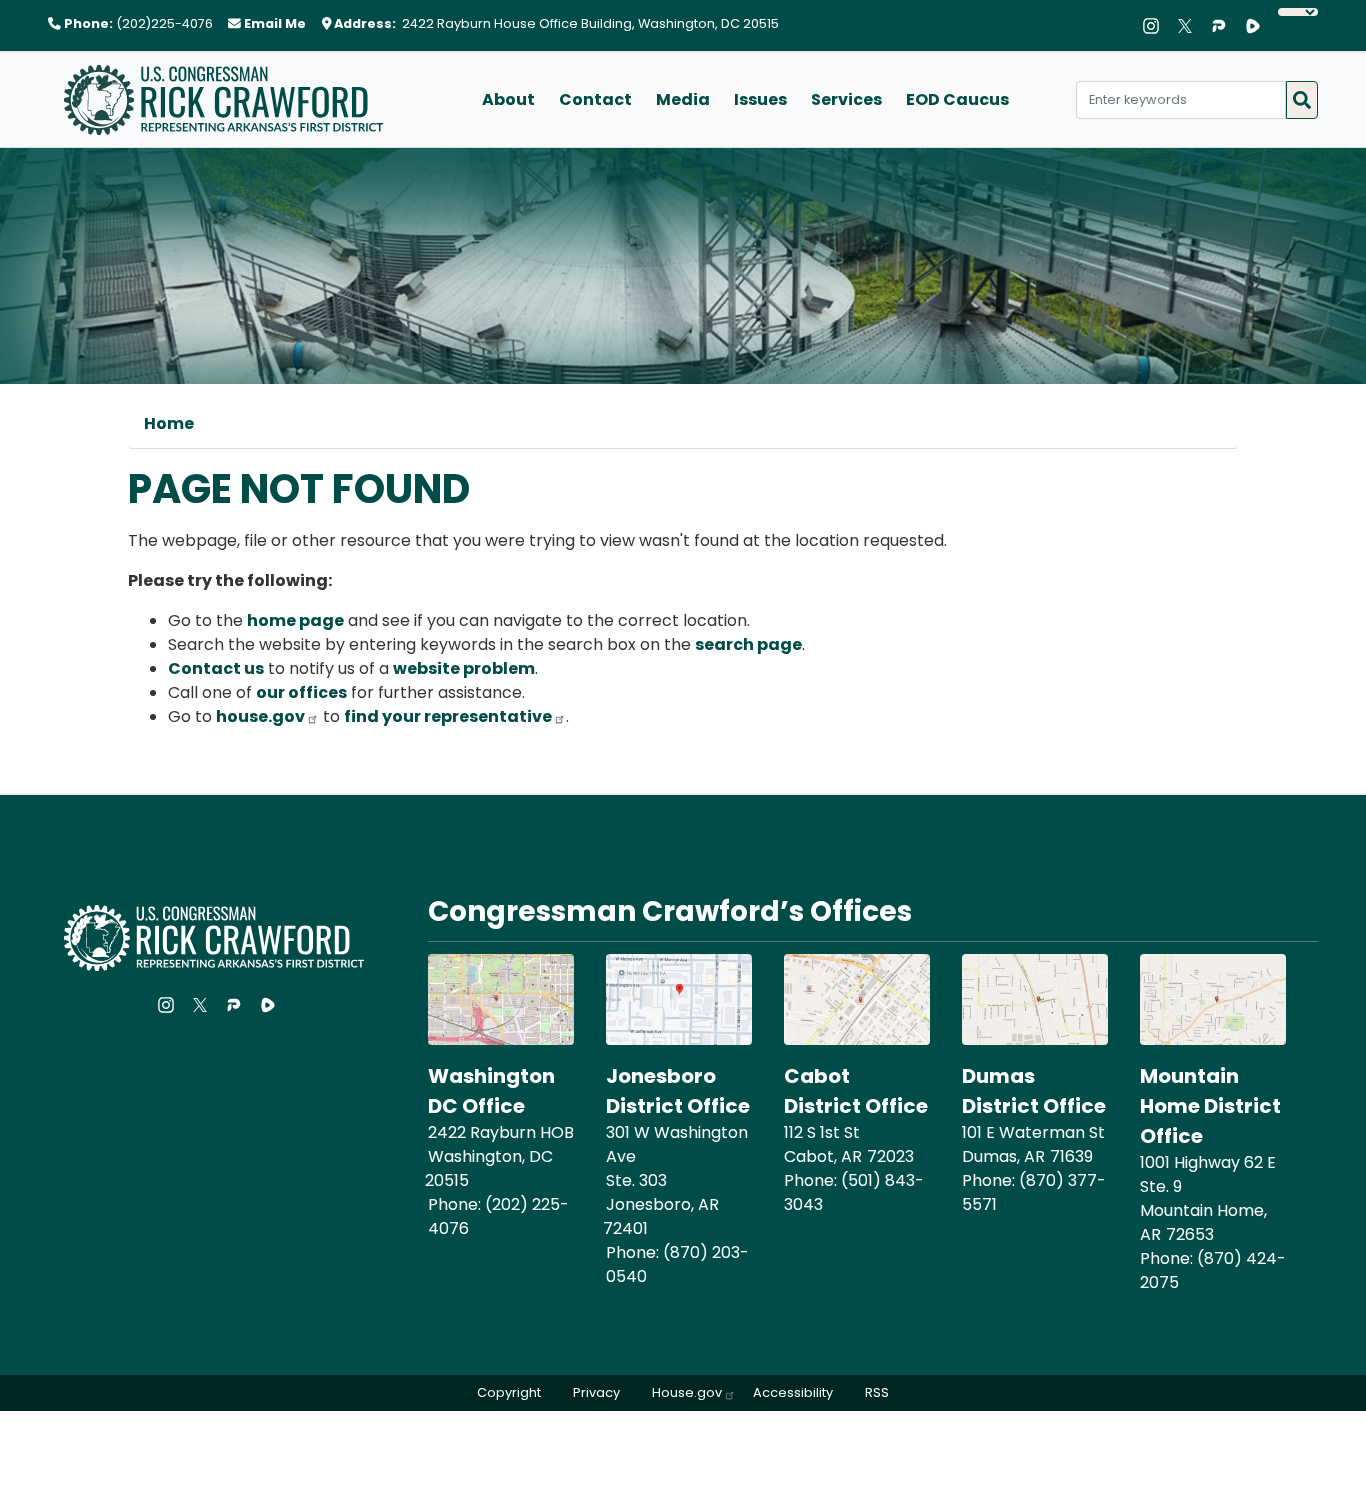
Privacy (596, 1392)
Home (169, 423)
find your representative (448, 716)
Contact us (216, 668)
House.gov (687, 1392)
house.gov (260, 716)
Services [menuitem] (846, 99)
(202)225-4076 (164, 23)
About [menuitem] (508, 99)
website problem (464, 668)
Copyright (509, 1392)
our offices (301, 692)
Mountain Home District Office (1210, 1106)
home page (295, 620)
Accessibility (793, 1392)
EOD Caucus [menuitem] (957, 99)
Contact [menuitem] (595, 99)
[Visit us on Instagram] (1156, 26)
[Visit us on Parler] (1224, 26)
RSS (877, 1392)
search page (748, 644)
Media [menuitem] (683, 99)
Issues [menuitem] (760, 99)
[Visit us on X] (1190, 26)
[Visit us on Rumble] (1258, 26)
